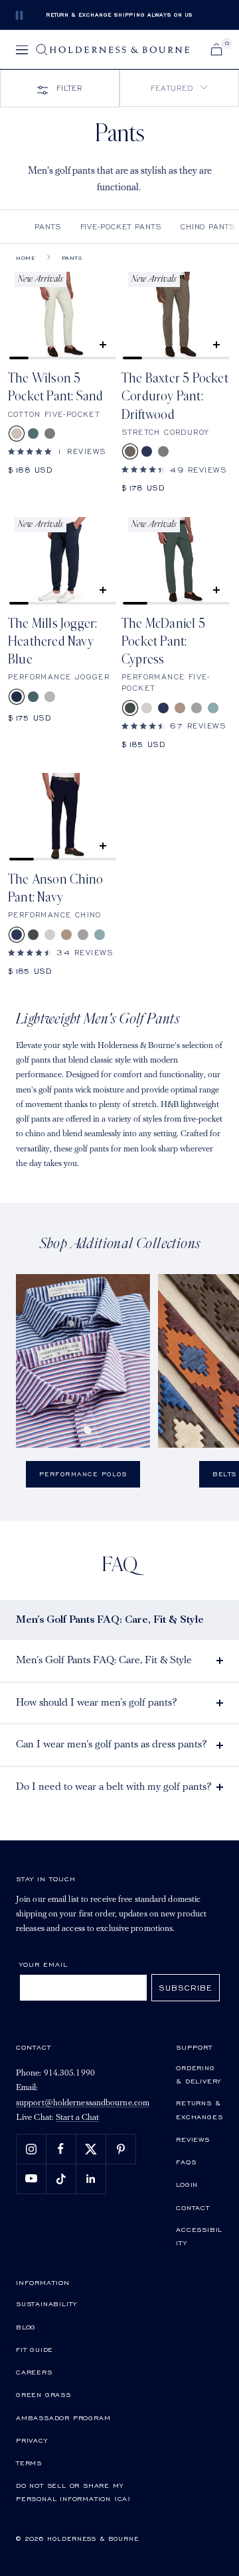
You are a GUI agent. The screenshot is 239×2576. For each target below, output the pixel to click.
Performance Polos (83, 1474)
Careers (34, 2372)
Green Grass (43, 2394)
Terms (29, 2463)
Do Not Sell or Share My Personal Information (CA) (73, 2492)
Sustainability (46, 2304)
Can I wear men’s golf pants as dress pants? (112, 1745)
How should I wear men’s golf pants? (97, 1703)
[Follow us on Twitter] (91, 2149)
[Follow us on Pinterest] (120, 2149)
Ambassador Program (63, 2418)
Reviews (193, 2139)
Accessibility (199, 2236)
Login (187, 2184)
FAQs (186, 2162)
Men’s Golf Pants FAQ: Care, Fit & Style (104, 1661)
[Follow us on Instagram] (31, 2149)
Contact (193, 2207)
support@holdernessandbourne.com (83, 2103)
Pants (48, 226)
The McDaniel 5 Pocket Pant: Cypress (163, 642)
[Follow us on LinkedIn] (91, 2179)
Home (26, 258)
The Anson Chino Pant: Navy (55, 889)
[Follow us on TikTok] (61, 2179)
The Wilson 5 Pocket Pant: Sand (55, 387)
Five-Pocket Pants (121, 226)
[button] (179, 88)
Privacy (32, 2440)
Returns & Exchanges (199, 2109)
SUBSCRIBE (186, 1988)
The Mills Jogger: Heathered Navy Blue (52, 642)
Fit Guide (35, 2349)
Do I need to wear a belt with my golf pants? (114, 1787)
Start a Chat (77, 2118)
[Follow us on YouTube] (31, 2179)
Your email (43, 1964)
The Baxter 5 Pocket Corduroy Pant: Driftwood (175, 397)
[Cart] (216, 49)
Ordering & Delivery (199, 2074)
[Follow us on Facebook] (61, 2149)
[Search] (42, 50)
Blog (26, 2327)
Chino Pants (208, 226)
